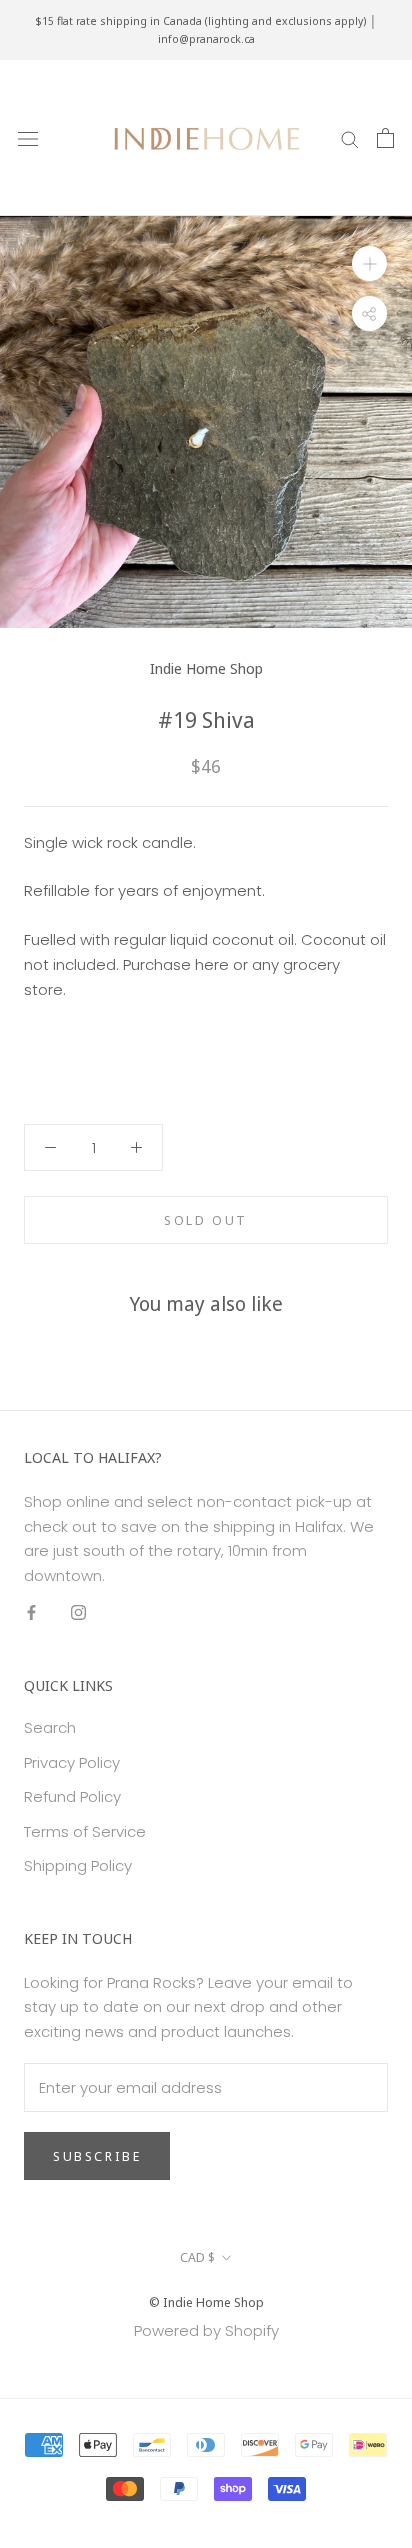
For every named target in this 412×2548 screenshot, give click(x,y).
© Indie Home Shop (206, 2302)
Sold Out (206, 1220)
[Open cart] (385, 138)
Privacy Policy (72, 1762)
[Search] (350, 137)
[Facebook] (31, 1612)
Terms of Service (85, 1831)
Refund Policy (72, 1796)
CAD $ (197, 2257)
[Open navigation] (28, 138)
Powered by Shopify (206, 2330)
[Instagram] (78, 1612)
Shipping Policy (78, 1865)
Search (50, 1727)
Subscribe (97, 2156)
